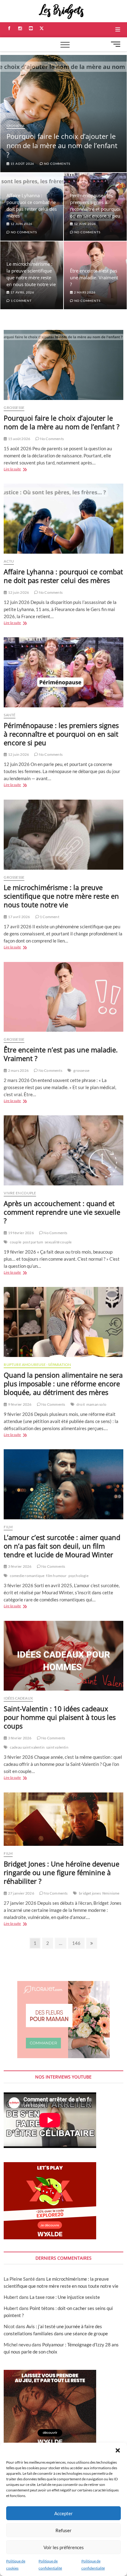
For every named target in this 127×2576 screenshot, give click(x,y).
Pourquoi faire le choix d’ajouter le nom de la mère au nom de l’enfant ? (62, 145)
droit (81, 1404)
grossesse (81, 1070)
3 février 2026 (19, 1566)
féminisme (111, 1893)
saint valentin (57, 1747)
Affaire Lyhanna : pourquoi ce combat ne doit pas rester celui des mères (63, 576)
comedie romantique (27, 1576)
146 (77, 1943)
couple (16, 1242)
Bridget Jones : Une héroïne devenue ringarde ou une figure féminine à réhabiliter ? (61, 1872)
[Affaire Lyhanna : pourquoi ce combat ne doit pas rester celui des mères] (63, 519)
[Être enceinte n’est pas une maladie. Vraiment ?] (63, 997)
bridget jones (90, 1893)
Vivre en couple (20, 1193)
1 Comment (21, 301)
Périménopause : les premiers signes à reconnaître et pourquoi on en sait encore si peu (61, 734)
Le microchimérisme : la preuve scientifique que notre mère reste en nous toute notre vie (61, 896)
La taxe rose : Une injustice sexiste (65, 2297)
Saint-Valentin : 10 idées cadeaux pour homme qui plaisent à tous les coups (60, 1717)
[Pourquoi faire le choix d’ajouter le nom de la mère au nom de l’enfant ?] (63, 365)
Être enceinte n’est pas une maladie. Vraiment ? (94, 277)
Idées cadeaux (18, 1698)
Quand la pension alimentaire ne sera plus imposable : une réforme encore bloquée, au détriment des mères (63, 1384)
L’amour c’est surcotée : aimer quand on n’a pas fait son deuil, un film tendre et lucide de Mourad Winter (62, 1546)
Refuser (63, 2530)
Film (8, 1527)
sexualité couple (58, 1242)
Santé (10, 715)
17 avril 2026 (22, 292)
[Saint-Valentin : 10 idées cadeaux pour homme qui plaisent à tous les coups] (63, 1656)
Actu (9, 561)
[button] (118, 2450)
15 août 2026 (22, 164)
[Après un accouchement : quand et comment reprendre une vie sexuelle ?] (63, 1150)
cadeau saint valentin (27, 1747)
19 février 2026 (20, 1233)
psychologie (78, 1576)
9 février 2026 (19, 1404)
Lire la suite (19, 470)
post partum (33, 1242)
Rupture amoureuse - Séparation (37, 1365)
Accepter (63, 2513)
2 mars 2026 (84, 292)
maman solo (96, 1404)
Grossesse (16, 126)
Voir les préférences (64, 2547)
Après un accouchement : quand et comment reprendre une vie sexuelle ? (62, 1212)
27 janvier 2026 (21, 1893)
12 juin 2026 (21, 224)
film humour (56, 1576)
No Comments (57, 164)
